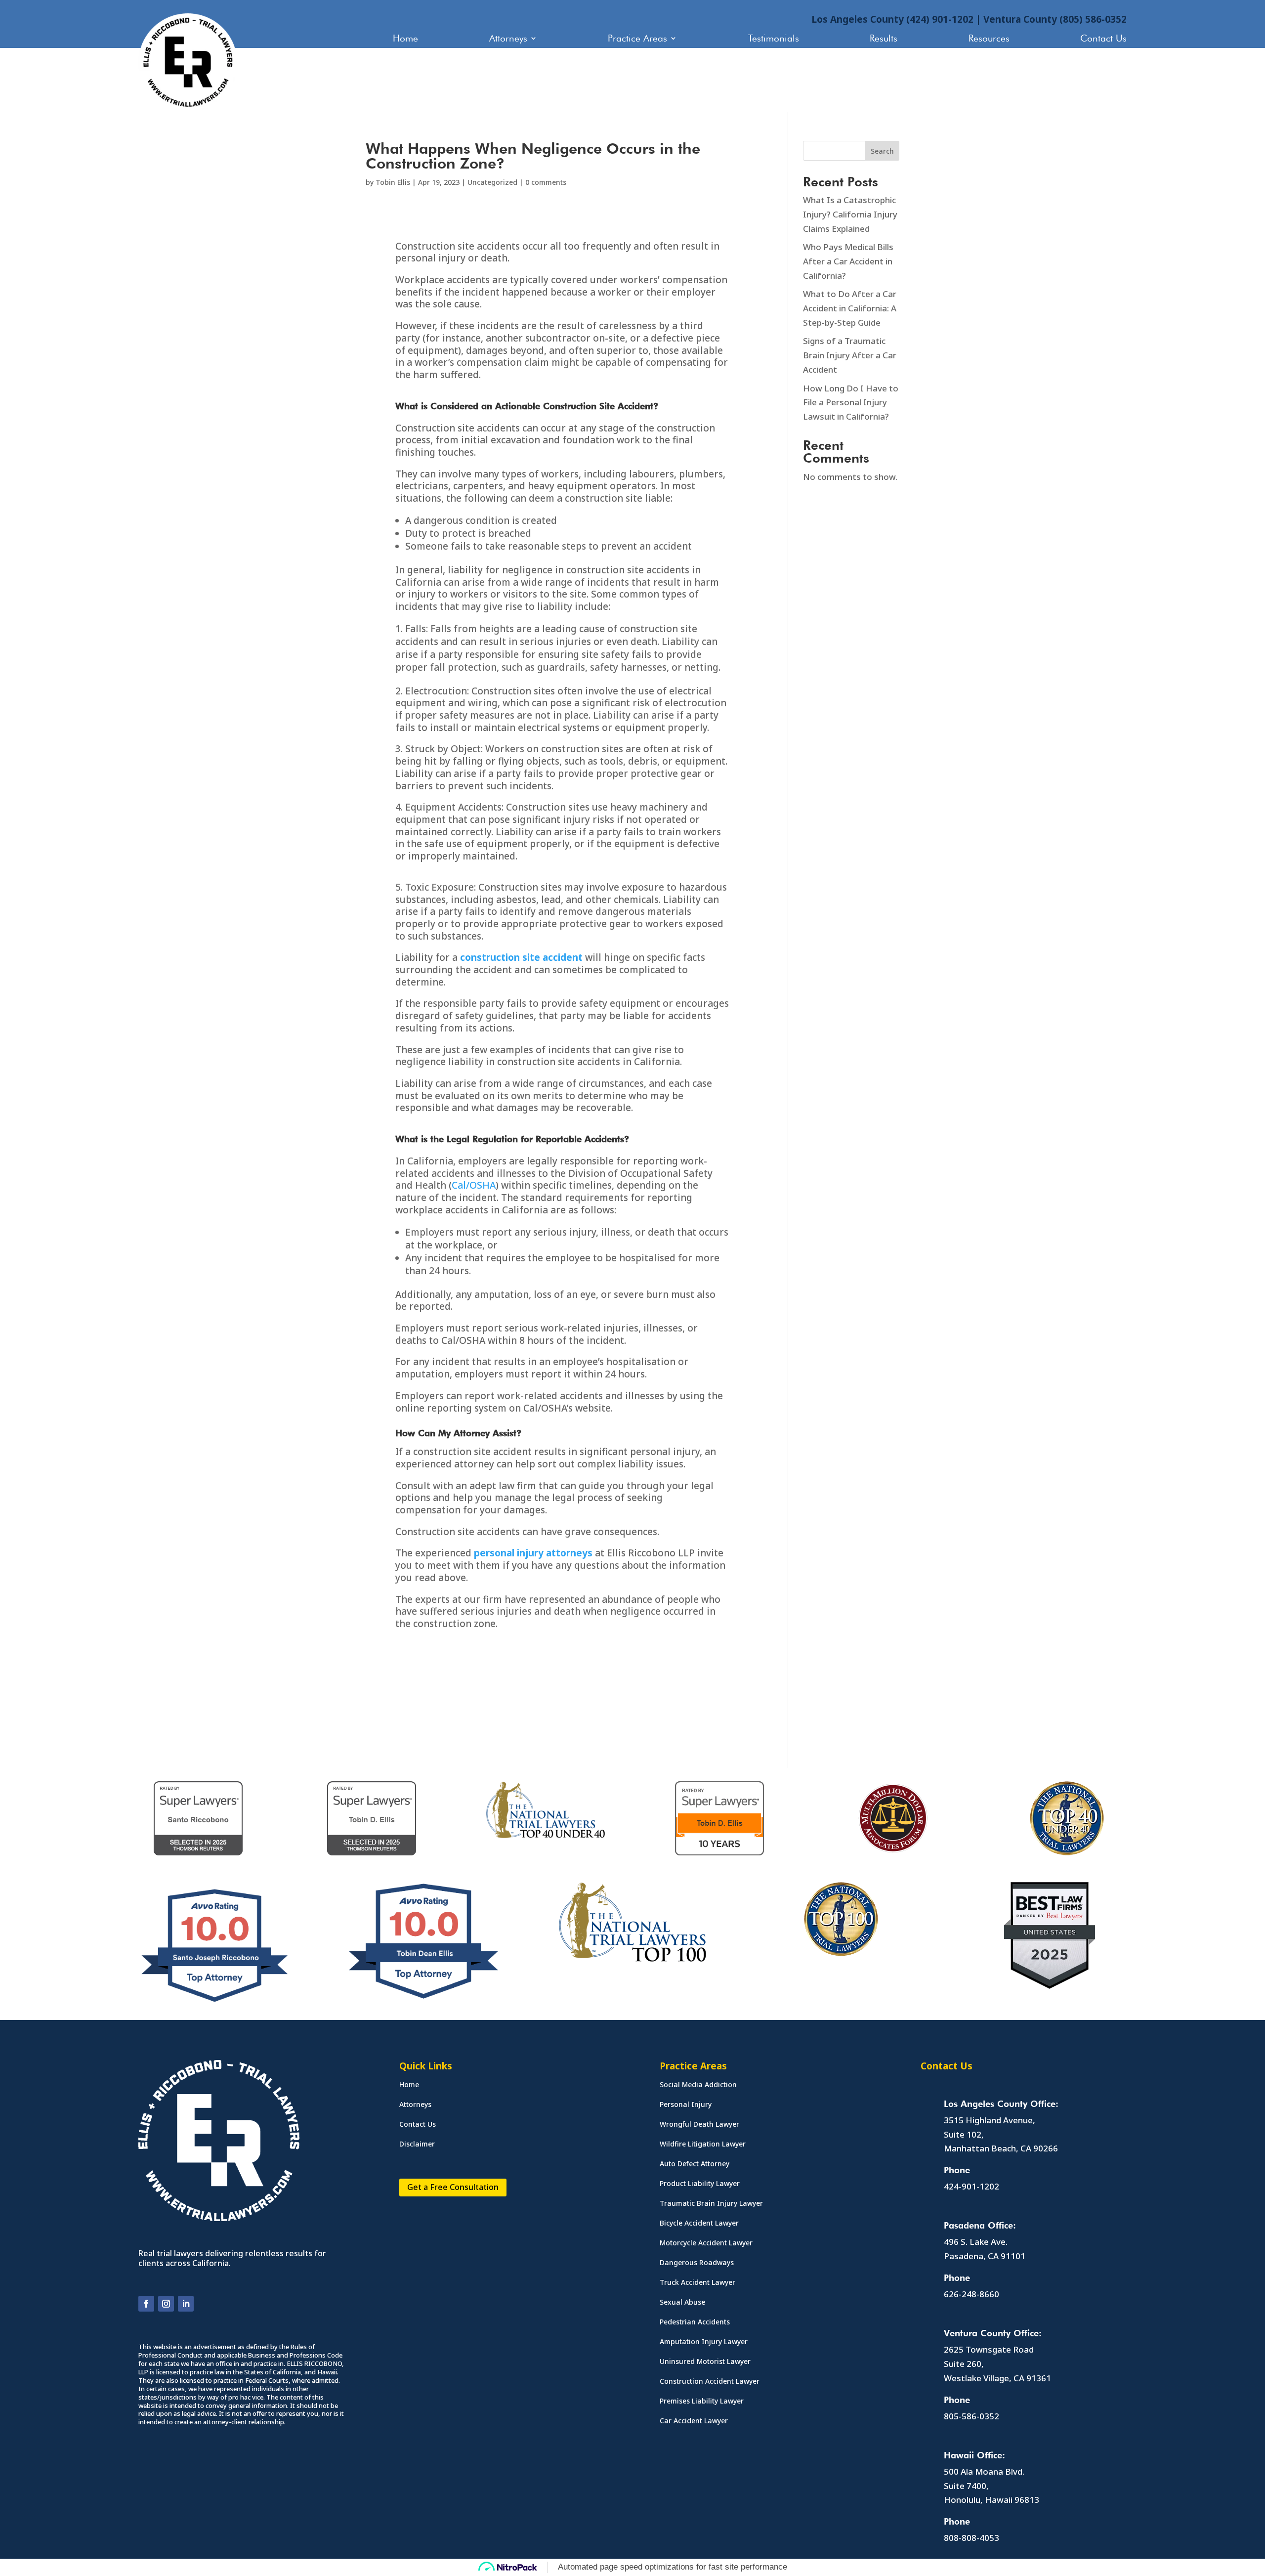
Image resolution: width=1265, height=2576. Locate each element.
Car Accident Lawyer (694, 2421)
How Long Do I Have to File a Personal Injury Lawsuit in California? (851, 403)
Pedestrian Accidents (695, 2322)
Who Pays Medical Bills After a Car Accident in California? (848, 261)
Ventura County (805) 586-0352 (1055, 19)
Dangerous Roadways (697, 2263)
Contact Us (1103, 39)
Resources (989, 39)
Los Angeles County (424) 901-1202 (892, 19)
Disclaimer (417, 2145)
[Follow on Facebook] (146, 2304)
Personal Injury (686, 2105)
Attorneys (508, 39)
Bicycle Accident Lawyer (699, 2224)
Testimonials (774, 39)
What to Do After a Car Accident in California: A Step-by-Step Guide (850, 308)
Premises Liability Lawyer (702, 2402)
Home (405, 39)
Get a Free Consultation (453, 2187)
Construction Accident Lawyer (710, 2382)
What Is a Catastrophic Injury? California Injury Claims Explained (850, 214)
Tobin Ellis (393, 182)
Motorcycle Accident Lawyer (706, 2243)
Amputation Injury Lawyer (704, 2342)
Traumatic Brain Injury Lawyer (711, 2204)
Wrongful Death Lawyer (699, 2125)
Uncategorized (492, 182)
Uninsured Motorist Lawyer (705, 2362)
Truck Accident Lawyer (697, 2283)
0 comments (546, 182)
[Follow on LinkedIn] (186, 2304)
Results (884, 39)
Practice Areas (637, 39)
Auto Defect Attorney (695, 2164)
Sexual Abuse (682, 2303)
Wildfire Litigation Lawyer (703, 2145)
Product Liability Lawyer (700, 2184)
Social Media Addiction (698, 2085)
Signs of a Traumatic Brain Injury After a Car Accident (850, 355)
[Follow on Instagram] (166, 2304)
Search (882, 151)
